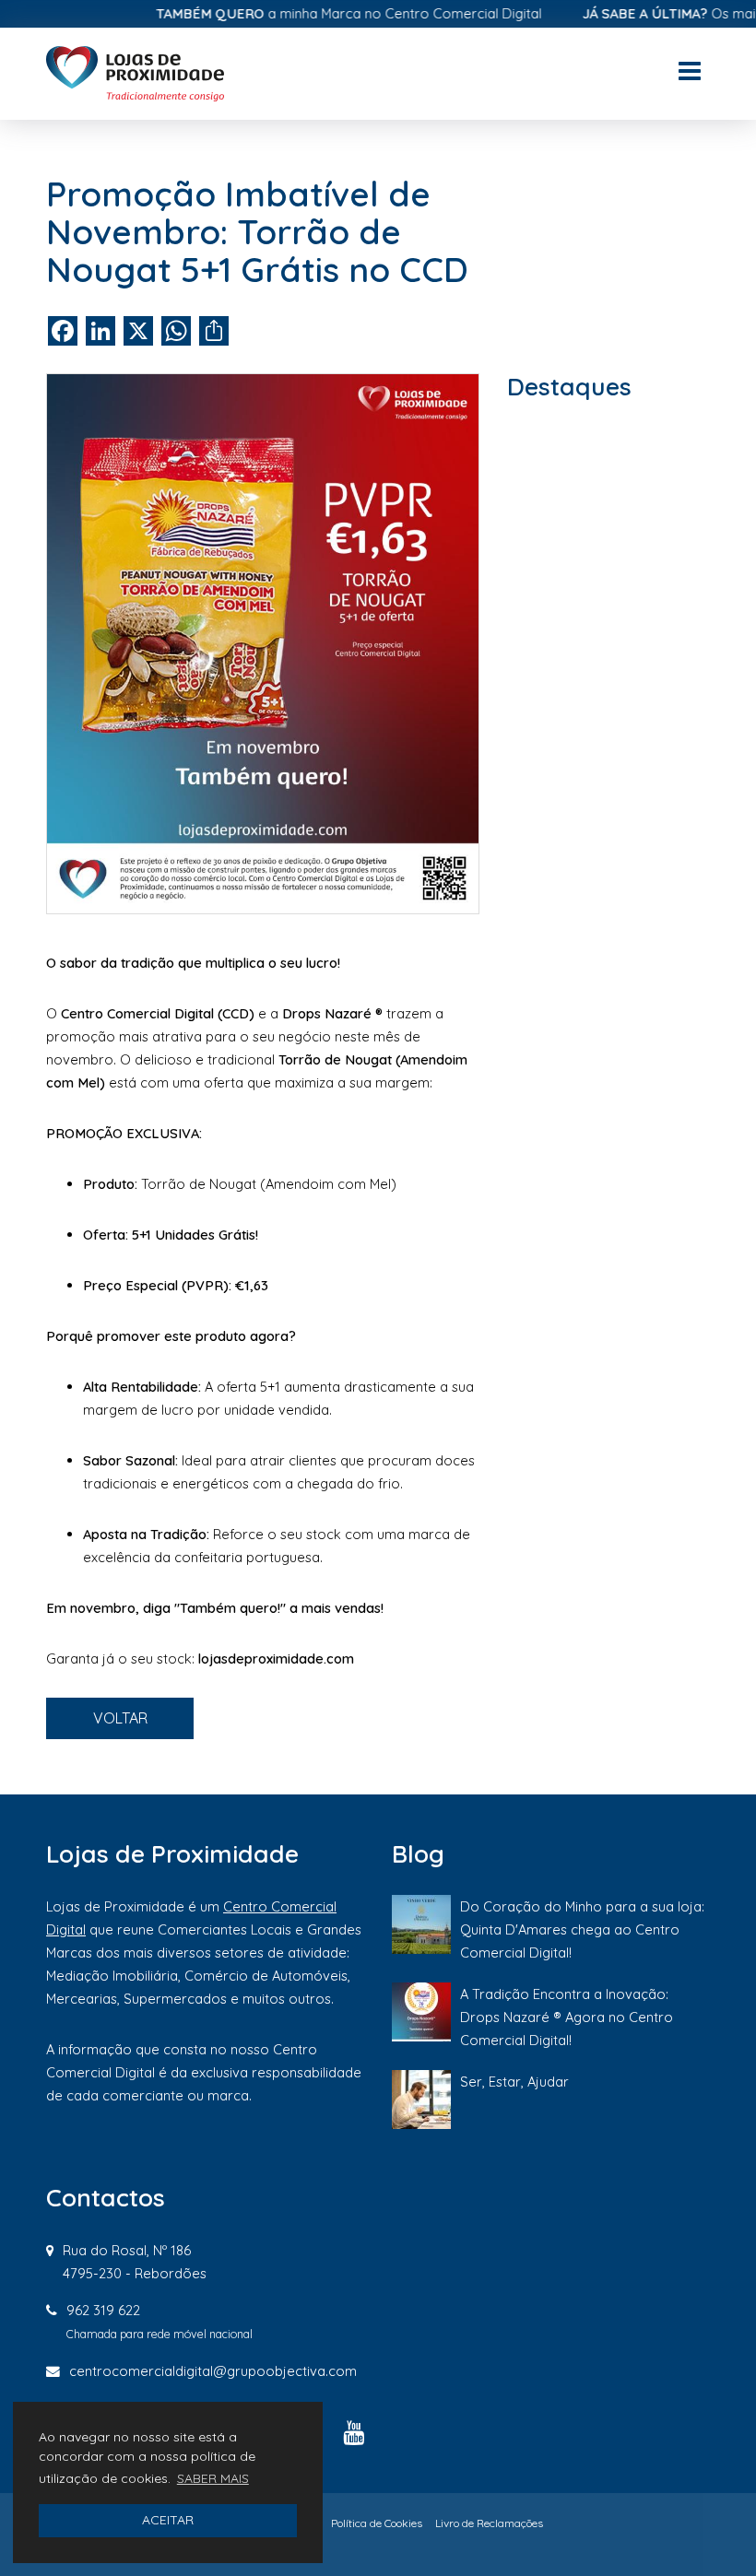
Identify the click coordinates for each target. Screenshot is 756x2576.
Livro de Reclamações (489, 2523)
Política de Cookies (377, 2523)
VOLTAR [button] (120, 1718)
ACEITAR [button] (168, 2520)
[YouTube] (354, 2432)
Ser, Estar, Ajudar (514, 2082)
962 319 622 (103, 2310)
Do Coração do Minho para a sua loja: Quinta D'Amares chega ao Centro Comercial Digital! (582, 1929)
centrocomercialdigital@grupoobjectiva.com (213, 2371)
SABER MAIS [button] (213, 2478)
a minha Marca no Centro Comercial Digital (316, 13)
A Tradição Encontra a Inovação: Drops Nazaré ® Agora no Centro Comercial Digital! (567, 2017)
